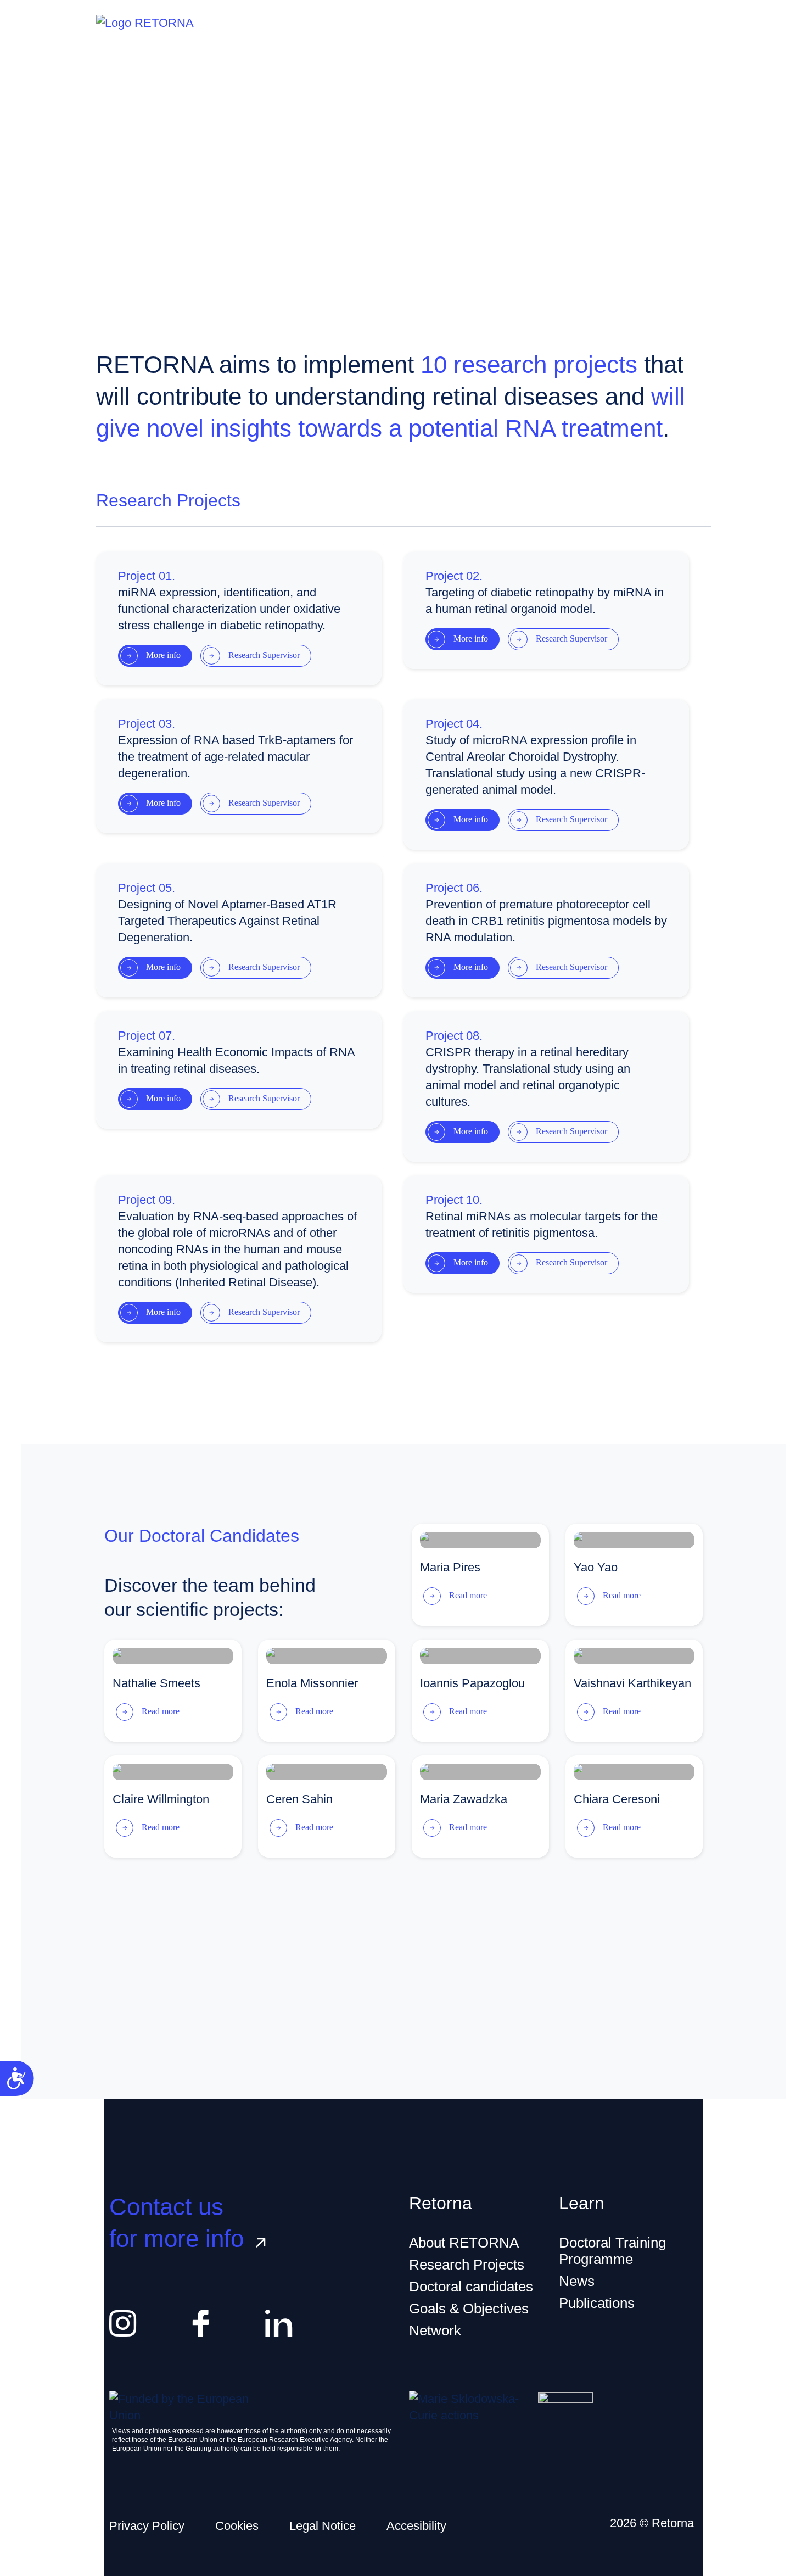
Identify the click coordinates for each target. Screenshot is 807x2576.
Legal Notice (323, 2526)
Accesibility (416, 2526)
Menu (665, 23)
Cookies (237, 2526)
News (577, 2281)
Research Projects (467, 2265)
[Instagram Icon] (123, 2323)
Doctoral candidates (471, 2287)
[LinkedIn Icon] (279, 2323)
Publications (597, 2303)
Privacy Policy (147, 2526)
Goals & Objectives (469, 2309)
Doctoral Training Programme (612, 2251)
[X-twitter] (357, 2323)
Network (435, 2330)
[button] (155, 656)
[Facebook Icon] (201, 2323)
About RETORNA (464, 2243)
